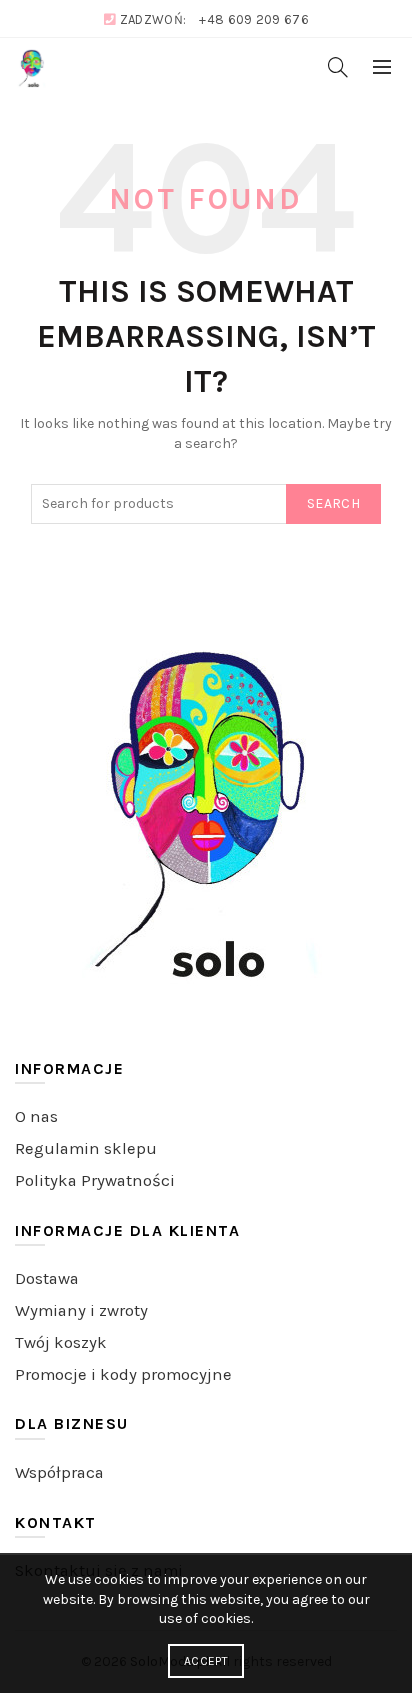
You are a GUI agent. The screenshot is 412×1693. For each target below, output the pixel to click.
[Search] (338, 67)
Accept (206, 1661)
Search (333, 503)
